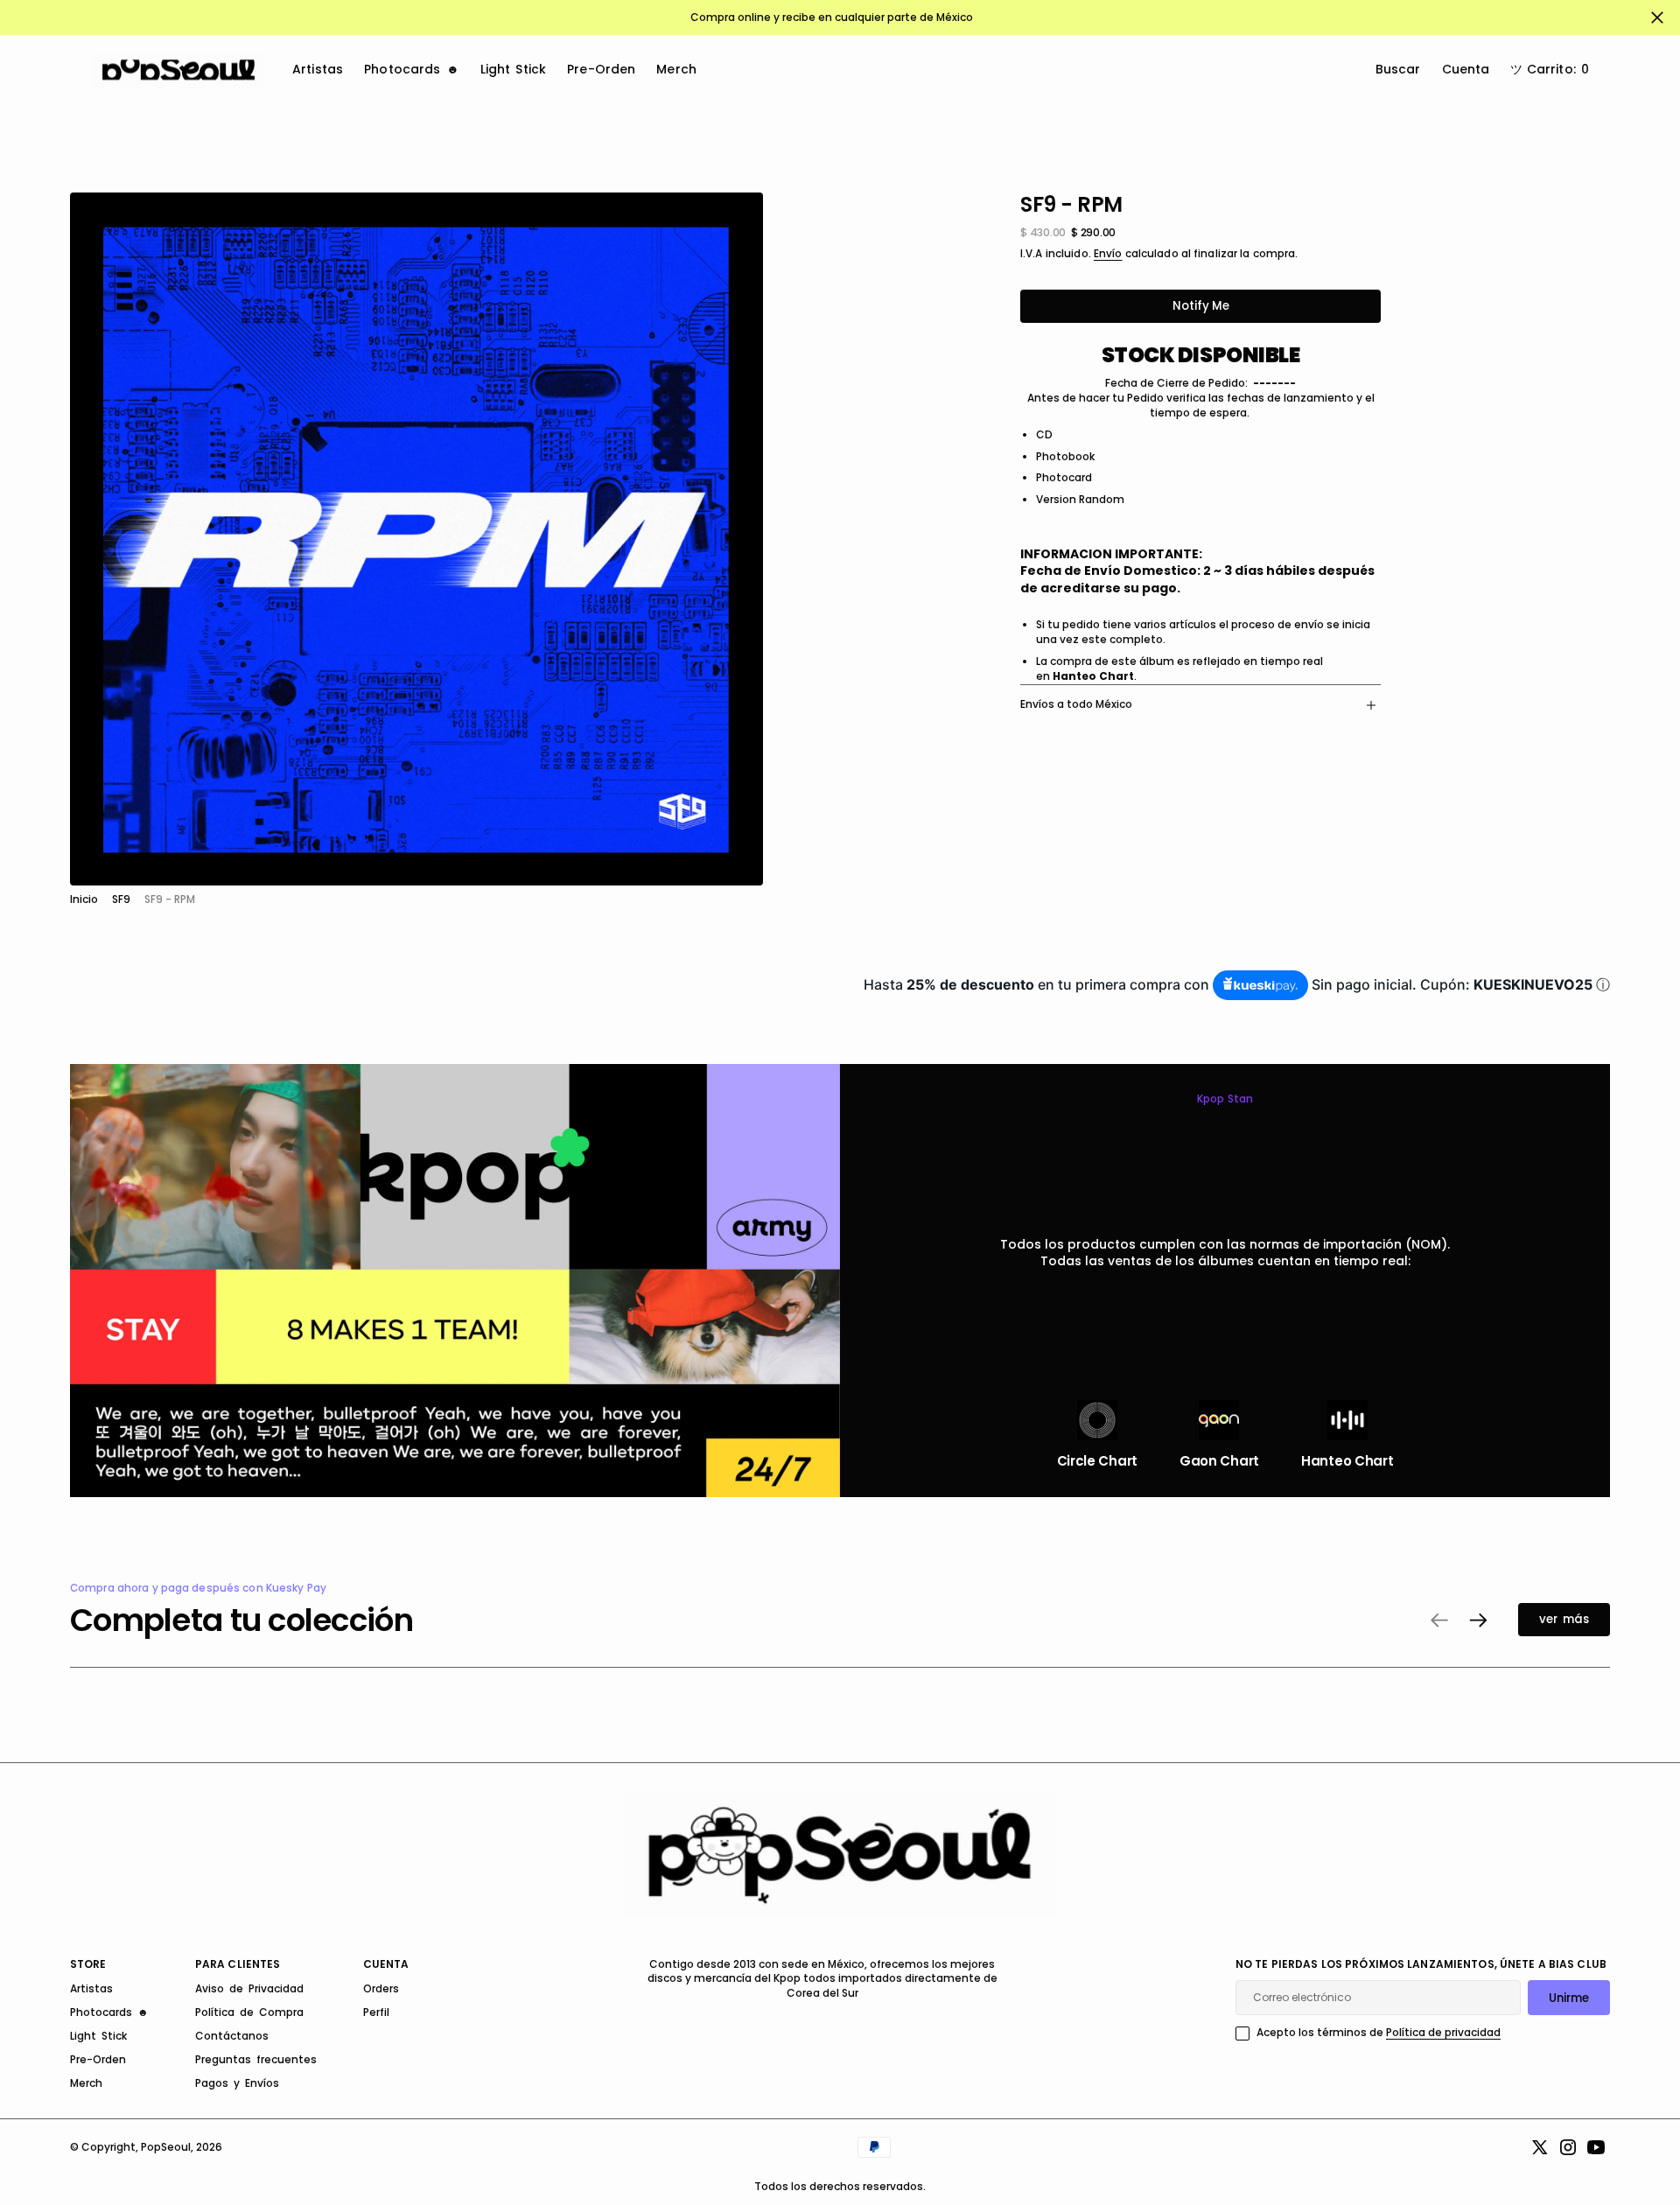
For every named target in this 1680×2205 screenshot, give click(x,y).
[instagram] (1568, 2147)
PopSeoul (166, 2147)
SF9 (121, 899)
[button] (1550, 70)
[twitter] (1540, 2147)
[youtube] (1596, 2147)
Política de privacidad (1443, 2032)
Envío (1108, 254)
